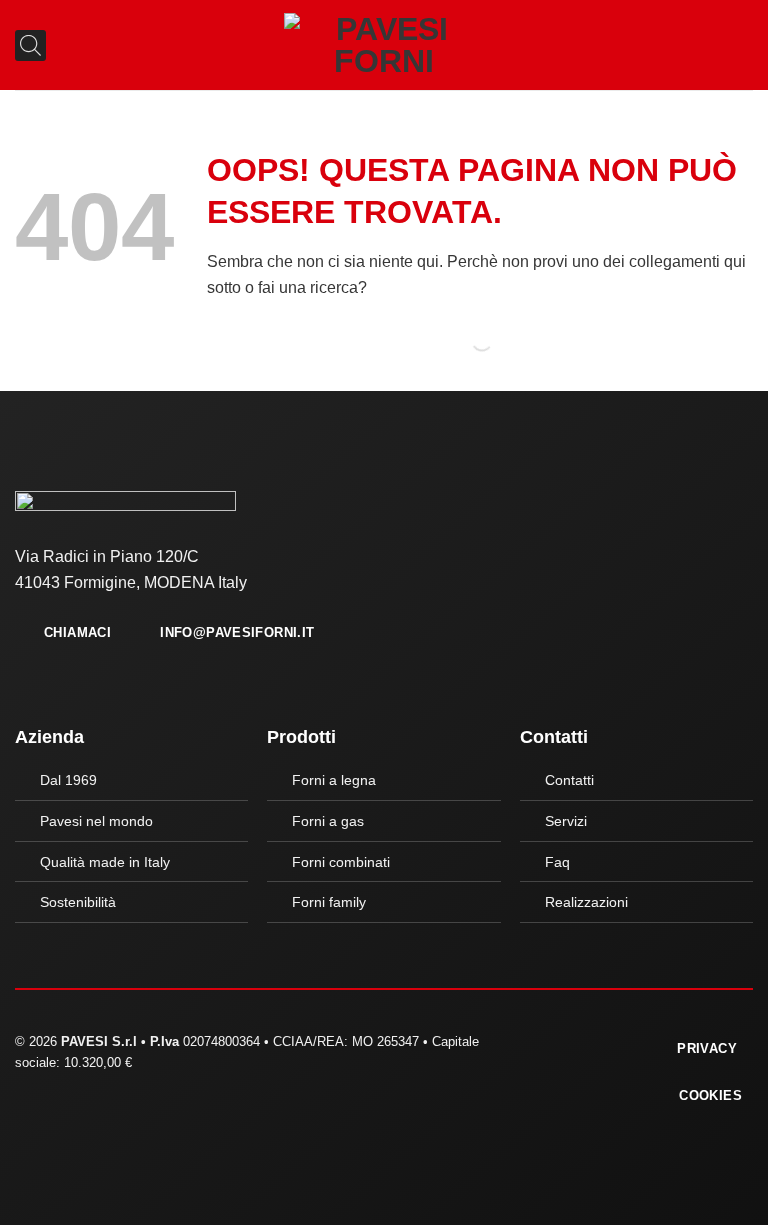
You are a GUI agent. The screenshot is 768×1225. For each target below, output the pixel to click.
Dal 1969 (68, 780)
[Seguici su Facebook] (551, 1046)
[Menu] (741, 44)
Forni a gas (328, 821)
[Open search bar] (23, 45)
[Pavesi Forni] (384, 45)
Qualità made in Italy (105, 862)
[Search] (465, 341)
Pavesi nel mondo (96, 821)
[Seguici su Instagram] (576, 1046)
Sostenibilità (78, 902)
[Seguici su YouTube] (600, 1046)
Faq (557, 862)
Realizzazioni (586, 902)
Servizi (566, 821)
